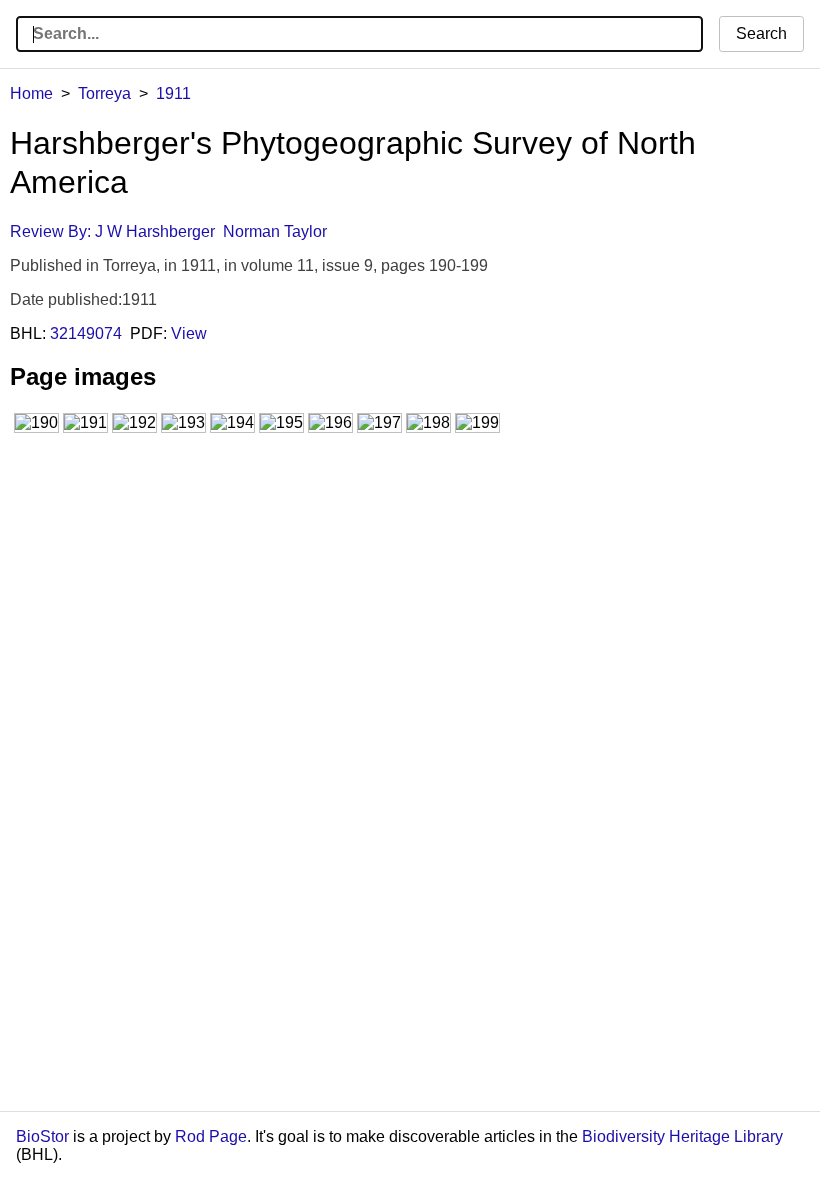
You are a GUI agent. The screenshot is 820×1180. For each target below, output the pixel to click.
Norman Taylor (275, 231)
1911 (173, 93)
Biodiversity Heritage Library (682, 1136)
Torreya (104, 93)
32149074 (86, 333)
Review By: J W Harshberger (112, 231)
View (189, 333)
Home (31, 93)
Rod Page (211, 1136)
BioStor (42, 1136)
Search (761, 33)
